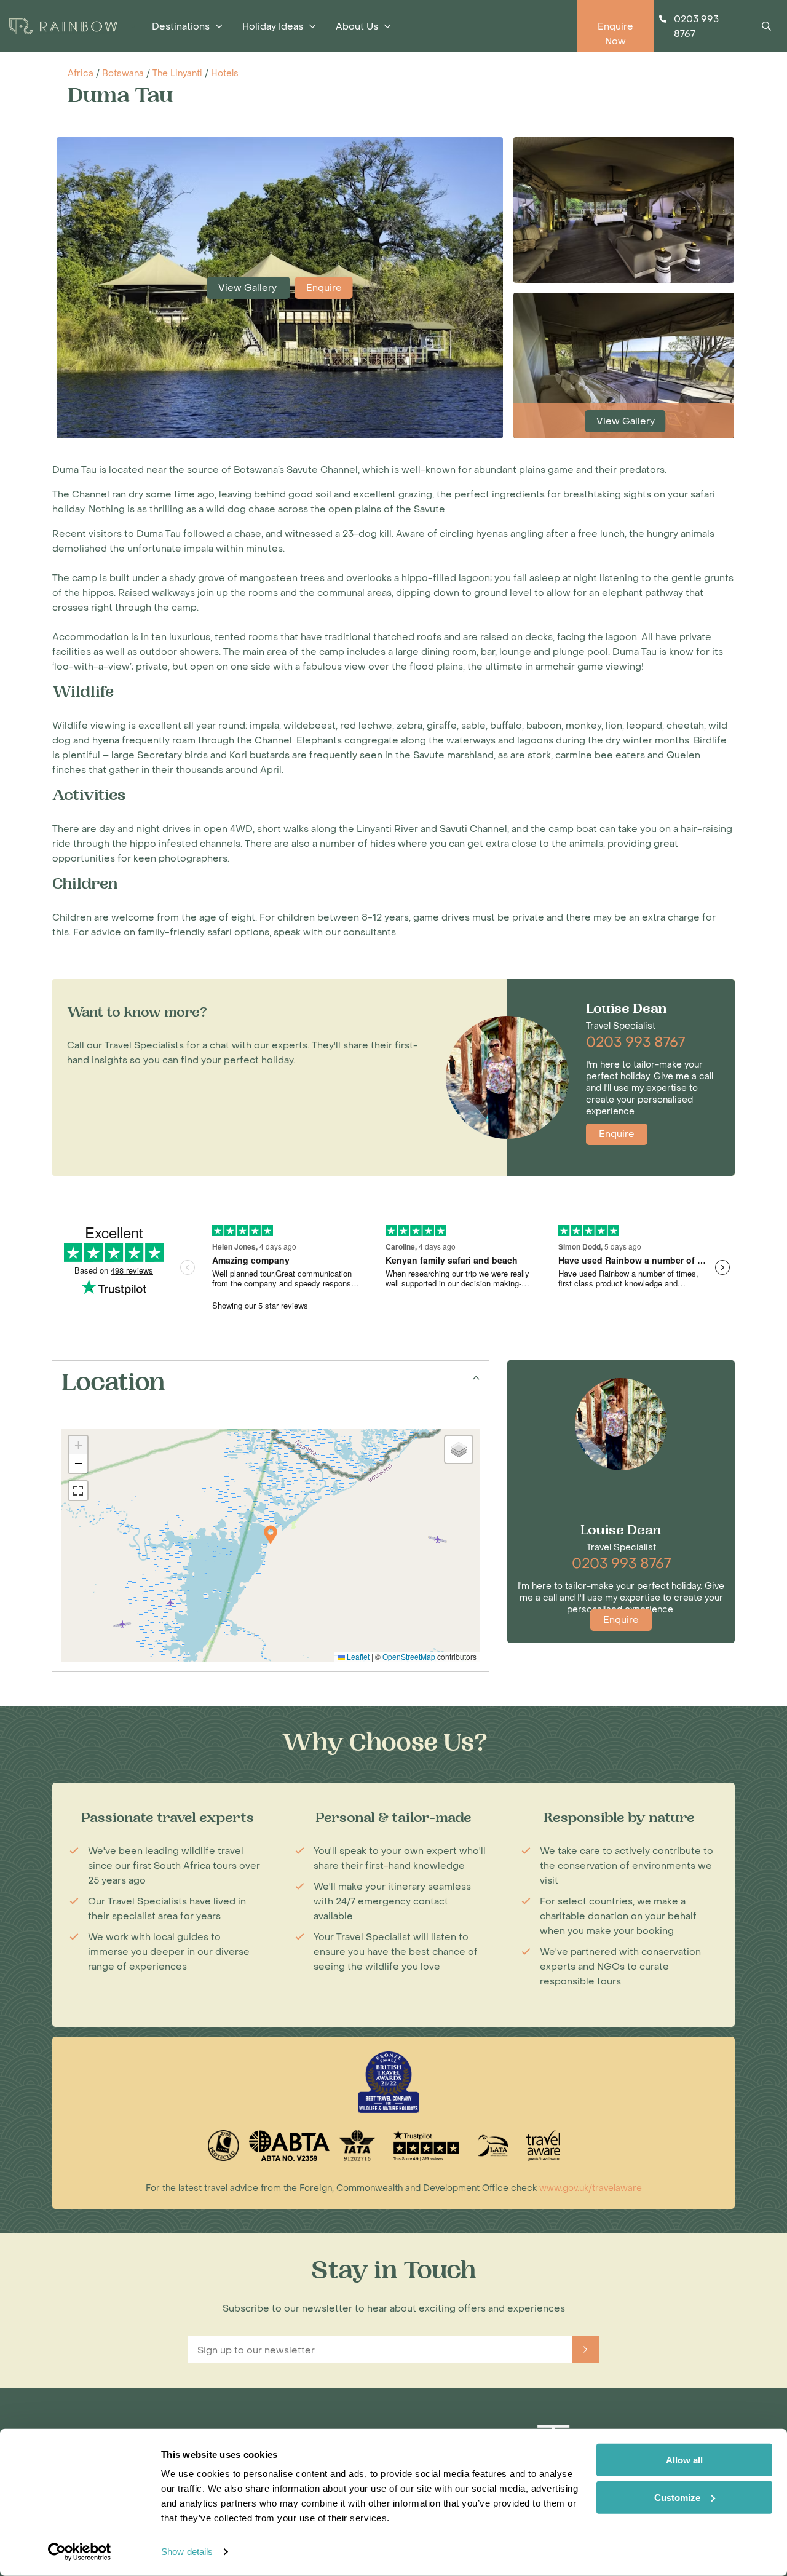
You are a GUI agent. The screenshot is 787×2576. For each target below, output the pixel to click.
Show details (187, 2552)
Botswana (123, 73)
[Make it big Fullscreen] (78, 1491)
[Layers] (459, 1449)
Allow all (684, 2460)
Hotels (225, 73)
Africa (81, 73)
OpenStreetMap (409, 1656)
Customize (677, 2497)
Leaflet (357, 1656)
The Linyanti (177, 73)
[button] (271, 1535)
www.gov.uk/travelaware (591, 2188)
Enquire (324, 288)
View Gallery (249, 288)
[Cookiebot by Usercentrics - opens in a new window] (80, 2552)
